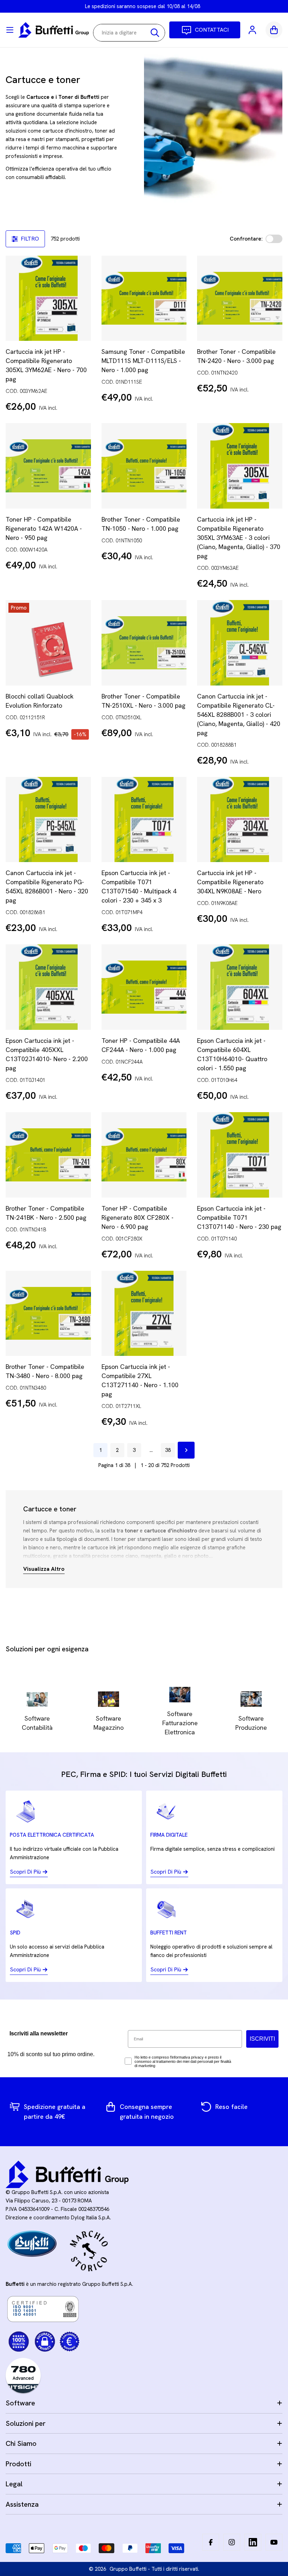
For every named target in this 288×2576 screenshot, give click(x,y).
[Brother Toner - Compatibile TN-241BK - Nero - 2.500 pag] (48, 1155)
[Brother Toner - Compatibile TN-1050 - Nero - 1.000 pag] (144, 466)
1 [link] (100, 1450)
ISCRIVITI (262, 2039)
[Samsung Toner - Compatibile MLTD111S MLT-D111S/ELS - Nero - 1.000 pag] (144, 298)
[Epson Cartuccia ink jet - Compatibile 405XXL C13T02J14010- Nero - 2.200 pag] (48, 987)
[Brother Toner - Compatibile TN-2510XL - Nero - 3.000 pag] (144, 643)
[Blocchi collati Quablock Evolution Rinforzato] (48, 643)
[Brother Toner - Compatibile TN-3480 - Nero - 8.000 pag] (48, 1313)
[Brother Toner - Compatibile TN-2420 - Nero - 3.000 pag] (240, 298)
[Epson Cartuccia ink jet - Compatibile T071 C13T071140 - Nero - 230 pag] (240, 1155)
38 (168, 1450)
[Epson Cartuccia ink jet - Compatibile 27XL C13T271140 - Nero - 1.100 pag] (144, 1313)
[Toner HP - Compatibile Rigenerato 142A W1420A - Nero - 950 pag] (48, 466)
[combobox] (129, 33)
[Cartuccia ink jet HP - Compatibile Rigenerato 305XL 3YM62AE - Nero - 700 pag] (48, 298)
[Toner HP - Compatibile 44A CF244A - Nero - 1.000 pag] (144, 987)
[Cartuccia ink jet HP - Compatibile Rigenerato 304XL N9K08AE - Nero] (240, 820)
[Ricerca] (155, 33)
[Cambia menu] (10, 30)
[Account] (253, 30)
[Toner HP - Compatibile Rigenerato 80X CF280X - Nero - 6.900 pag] (144, 1155)
